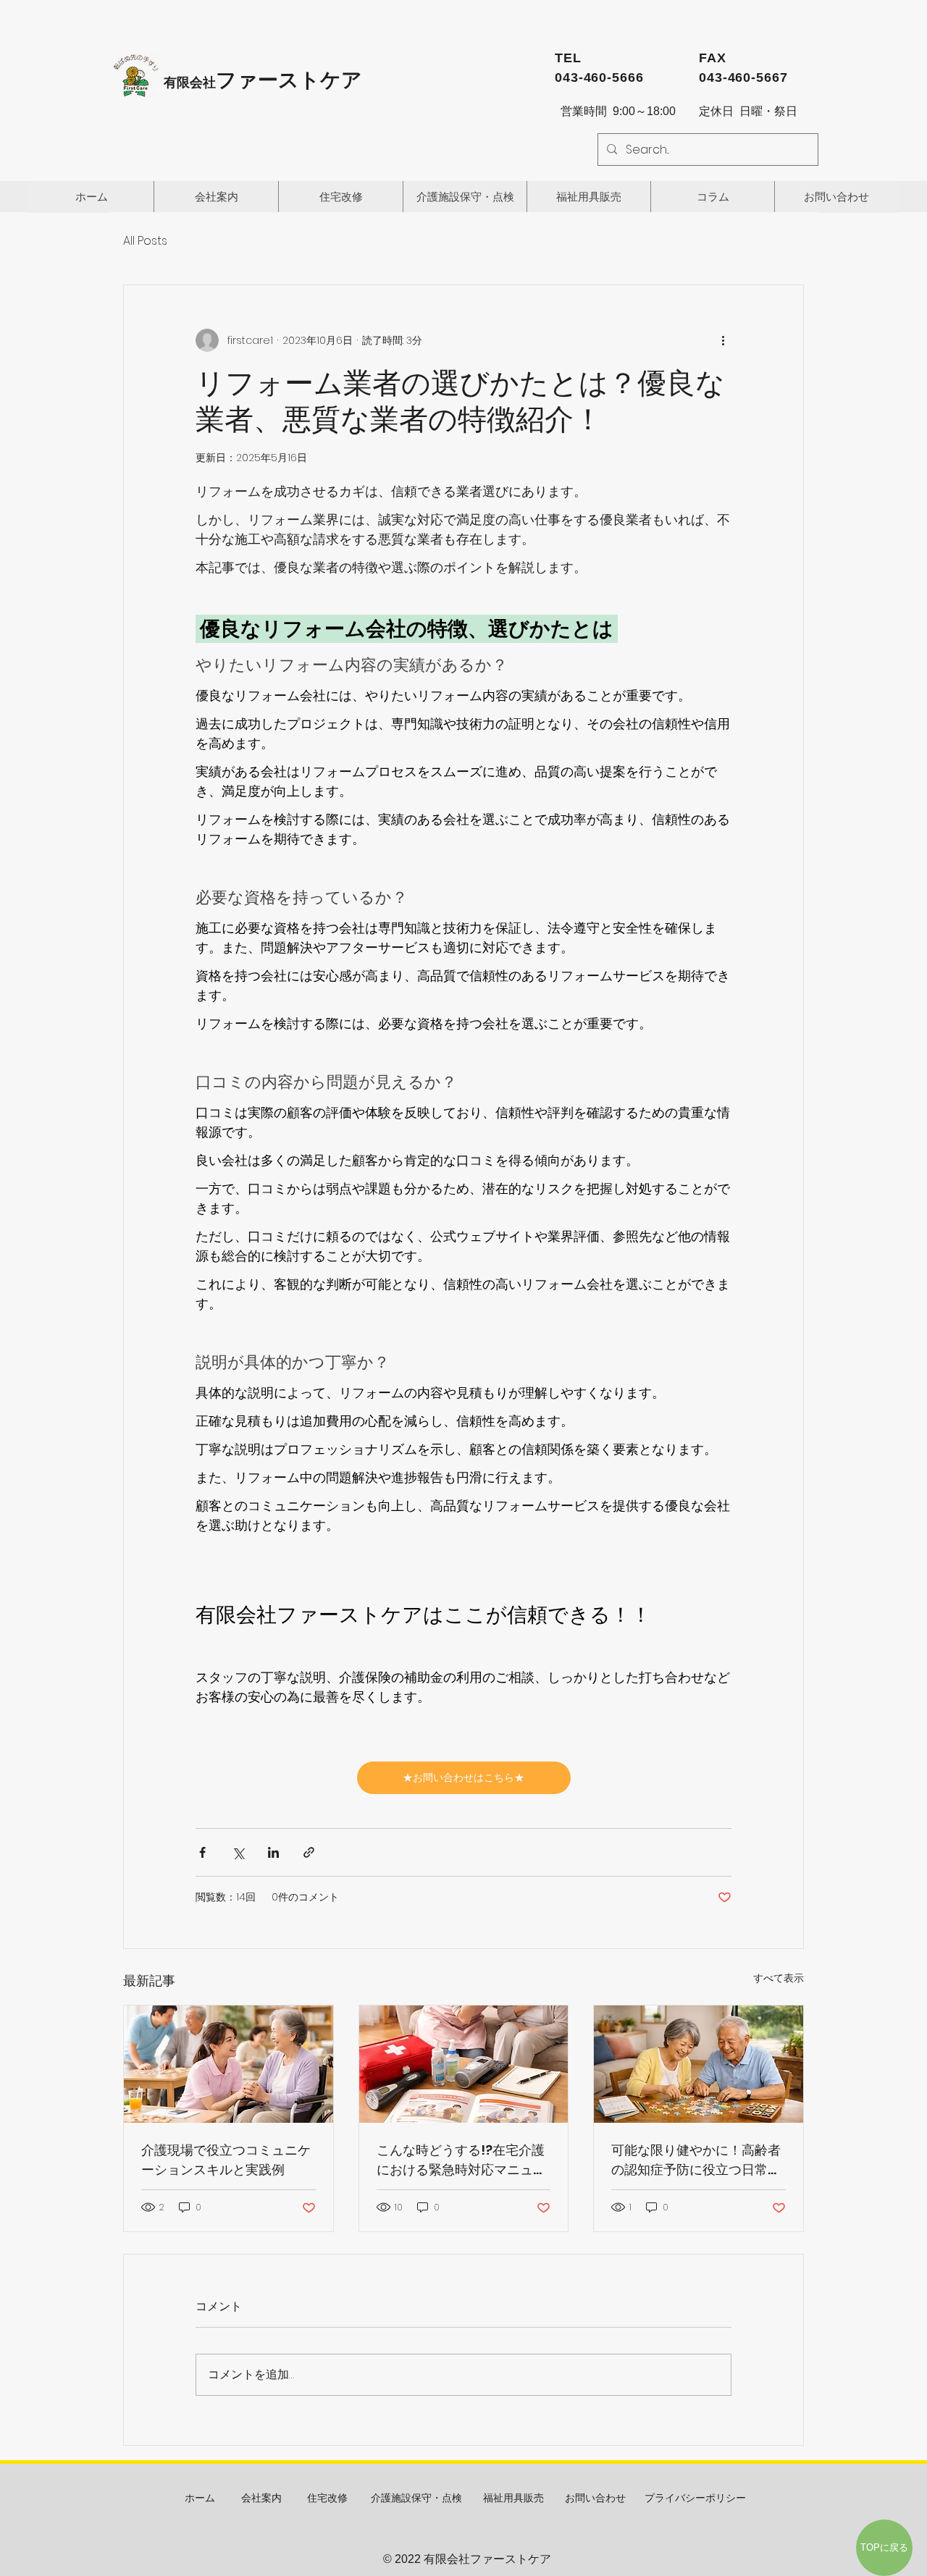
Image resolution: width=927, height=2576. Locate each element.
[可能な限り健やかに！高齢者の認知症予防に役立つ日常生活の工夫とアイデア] (699, 2064)
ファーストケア (263, 80)
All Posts (145, 241)
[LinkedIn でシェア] (273, 1852)
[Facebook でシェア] (202, 1852)
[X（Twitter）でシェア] (238, 1852)
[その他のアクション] (723, 340)
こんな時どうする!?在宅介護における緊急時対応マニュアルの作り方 (461, 2160)
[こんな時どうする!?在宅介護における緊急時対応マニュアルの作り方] (464, 2064)
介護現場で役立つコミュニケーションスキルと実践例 (226, 2160)
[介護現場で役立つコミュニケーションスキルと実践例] (228, 2064)
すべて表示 (779, 1978)
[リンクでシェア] (309, 1852)
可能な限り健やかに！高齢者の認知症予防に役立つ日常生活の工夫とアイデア (696, 2160)
